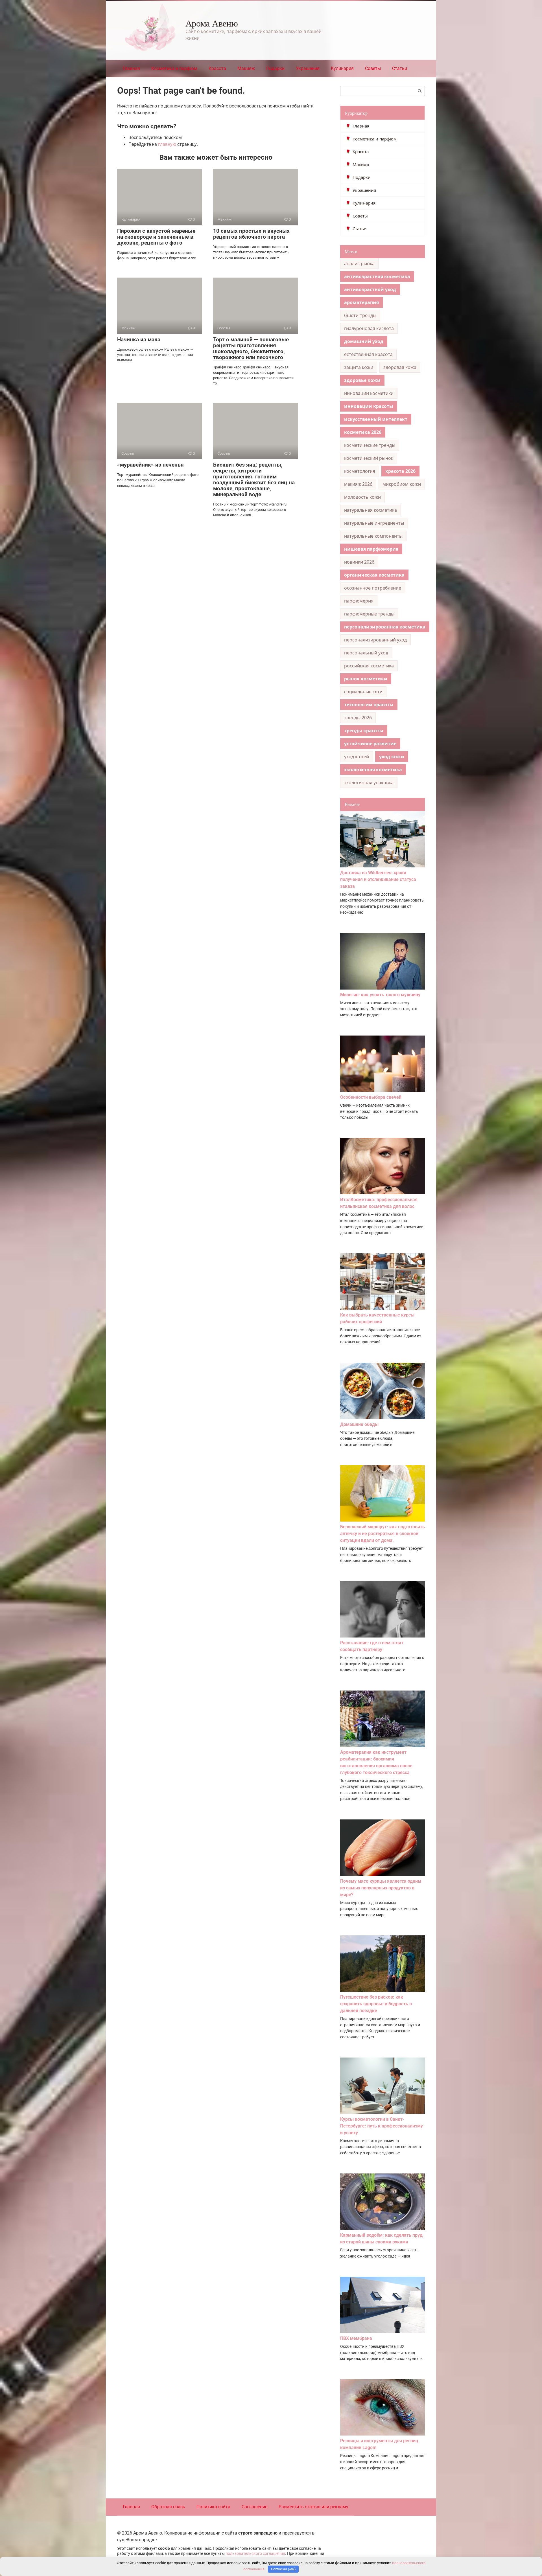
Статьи (400, 68)
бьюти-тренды (360, 315)
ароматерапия (361, 302)
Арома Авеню (212, 23)
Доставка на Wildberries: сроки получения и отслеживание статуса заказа (378, 879)
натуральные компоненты (373, 536)
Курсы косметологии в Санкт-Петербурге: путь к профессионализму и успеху (382, 2126)
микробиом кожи (402, 484)
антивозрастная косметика (377, 276)
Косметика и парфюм (174, 68)
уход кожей (357, 757)
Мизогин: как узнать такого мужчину (380, 995)
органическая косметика (374, 575)
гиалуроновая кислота (369, 328)
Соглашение (254, 2507)
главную (167, 144)
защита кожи (359, 367)
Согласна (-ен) (283, 2569)
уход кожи (392, 757)
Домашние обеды (359, 1424)
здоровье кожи (362, 380)
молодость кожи (362, 497)
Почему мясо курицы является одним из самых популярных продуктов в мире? (381, 1888)
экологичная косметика (373, 770)
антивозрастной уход (370, 289)
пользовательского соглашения (255, 2554)
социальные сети (363, 692)
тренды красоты (364, 731)
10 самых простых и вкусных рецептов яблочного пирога (251, 234)
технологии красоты (369, 705)
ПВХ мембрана (356, 2338)
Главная (131, 68)
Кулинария (342, 68)
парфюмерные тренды (369, 614)
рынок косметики (366, 679)
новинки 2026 (359, 562)
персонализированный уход (375, 640)
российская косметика (369, 666)
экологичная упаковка (369, 783)
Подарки (275, 68)
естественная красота (368, 354)
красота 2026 (400, 471)
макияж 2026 (358, 484)
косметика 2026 (363, 432)
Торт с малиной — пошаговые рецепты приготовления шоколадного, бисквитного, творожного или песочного (251, 348)
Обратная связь (168, 2507)
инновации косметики (369, 393)
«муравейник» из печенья (150, 465)
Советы (373, 68)
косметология (360, 471)
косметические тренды (370, 445)
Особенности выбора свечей (371, 1097)
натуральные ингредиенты (374, 523)
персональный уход (366, 653)
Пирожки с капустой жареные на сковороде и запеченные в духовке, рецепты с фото (156, 237)
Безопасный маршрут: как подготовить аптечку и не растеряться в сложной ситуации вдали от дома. (383, 1534)
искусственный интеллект (376, 419)
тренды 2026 (358, 718)
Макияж (246, 68)
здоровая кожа (400, 367)
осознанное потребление (373, 588)
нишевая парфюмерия (371, 549)
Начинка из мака (139, 339)
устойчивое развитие (370, 744)
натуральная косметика (371, 510)
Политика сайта (213, 2507)
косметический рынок (369, 458)
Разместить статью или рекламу (313, 2507)
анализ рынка (359, 263)
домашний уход (364, 341)
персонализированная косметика (385, 627)
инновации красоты (369, 406)
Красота (217, 68)
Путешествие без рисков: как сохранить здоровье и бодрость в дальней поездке (376, 2004)
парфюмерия (359, 601)
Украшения (308, 68)
